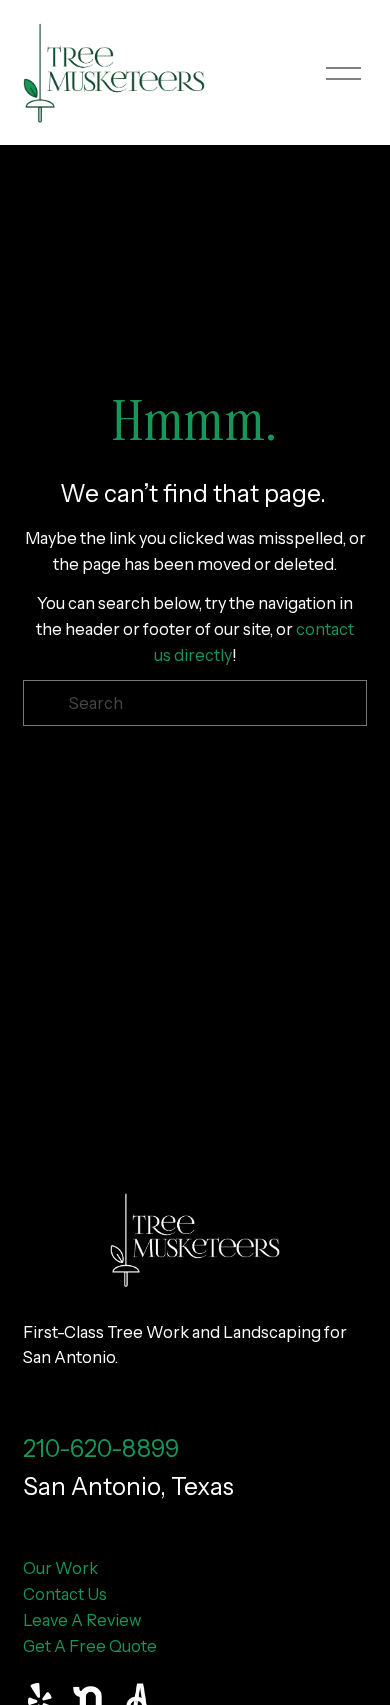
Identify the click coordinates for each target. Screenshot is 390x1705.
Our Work (60, 1568)
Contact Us (65, 1594)
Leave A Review (82, 1620)
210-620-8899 (101, 1448)
